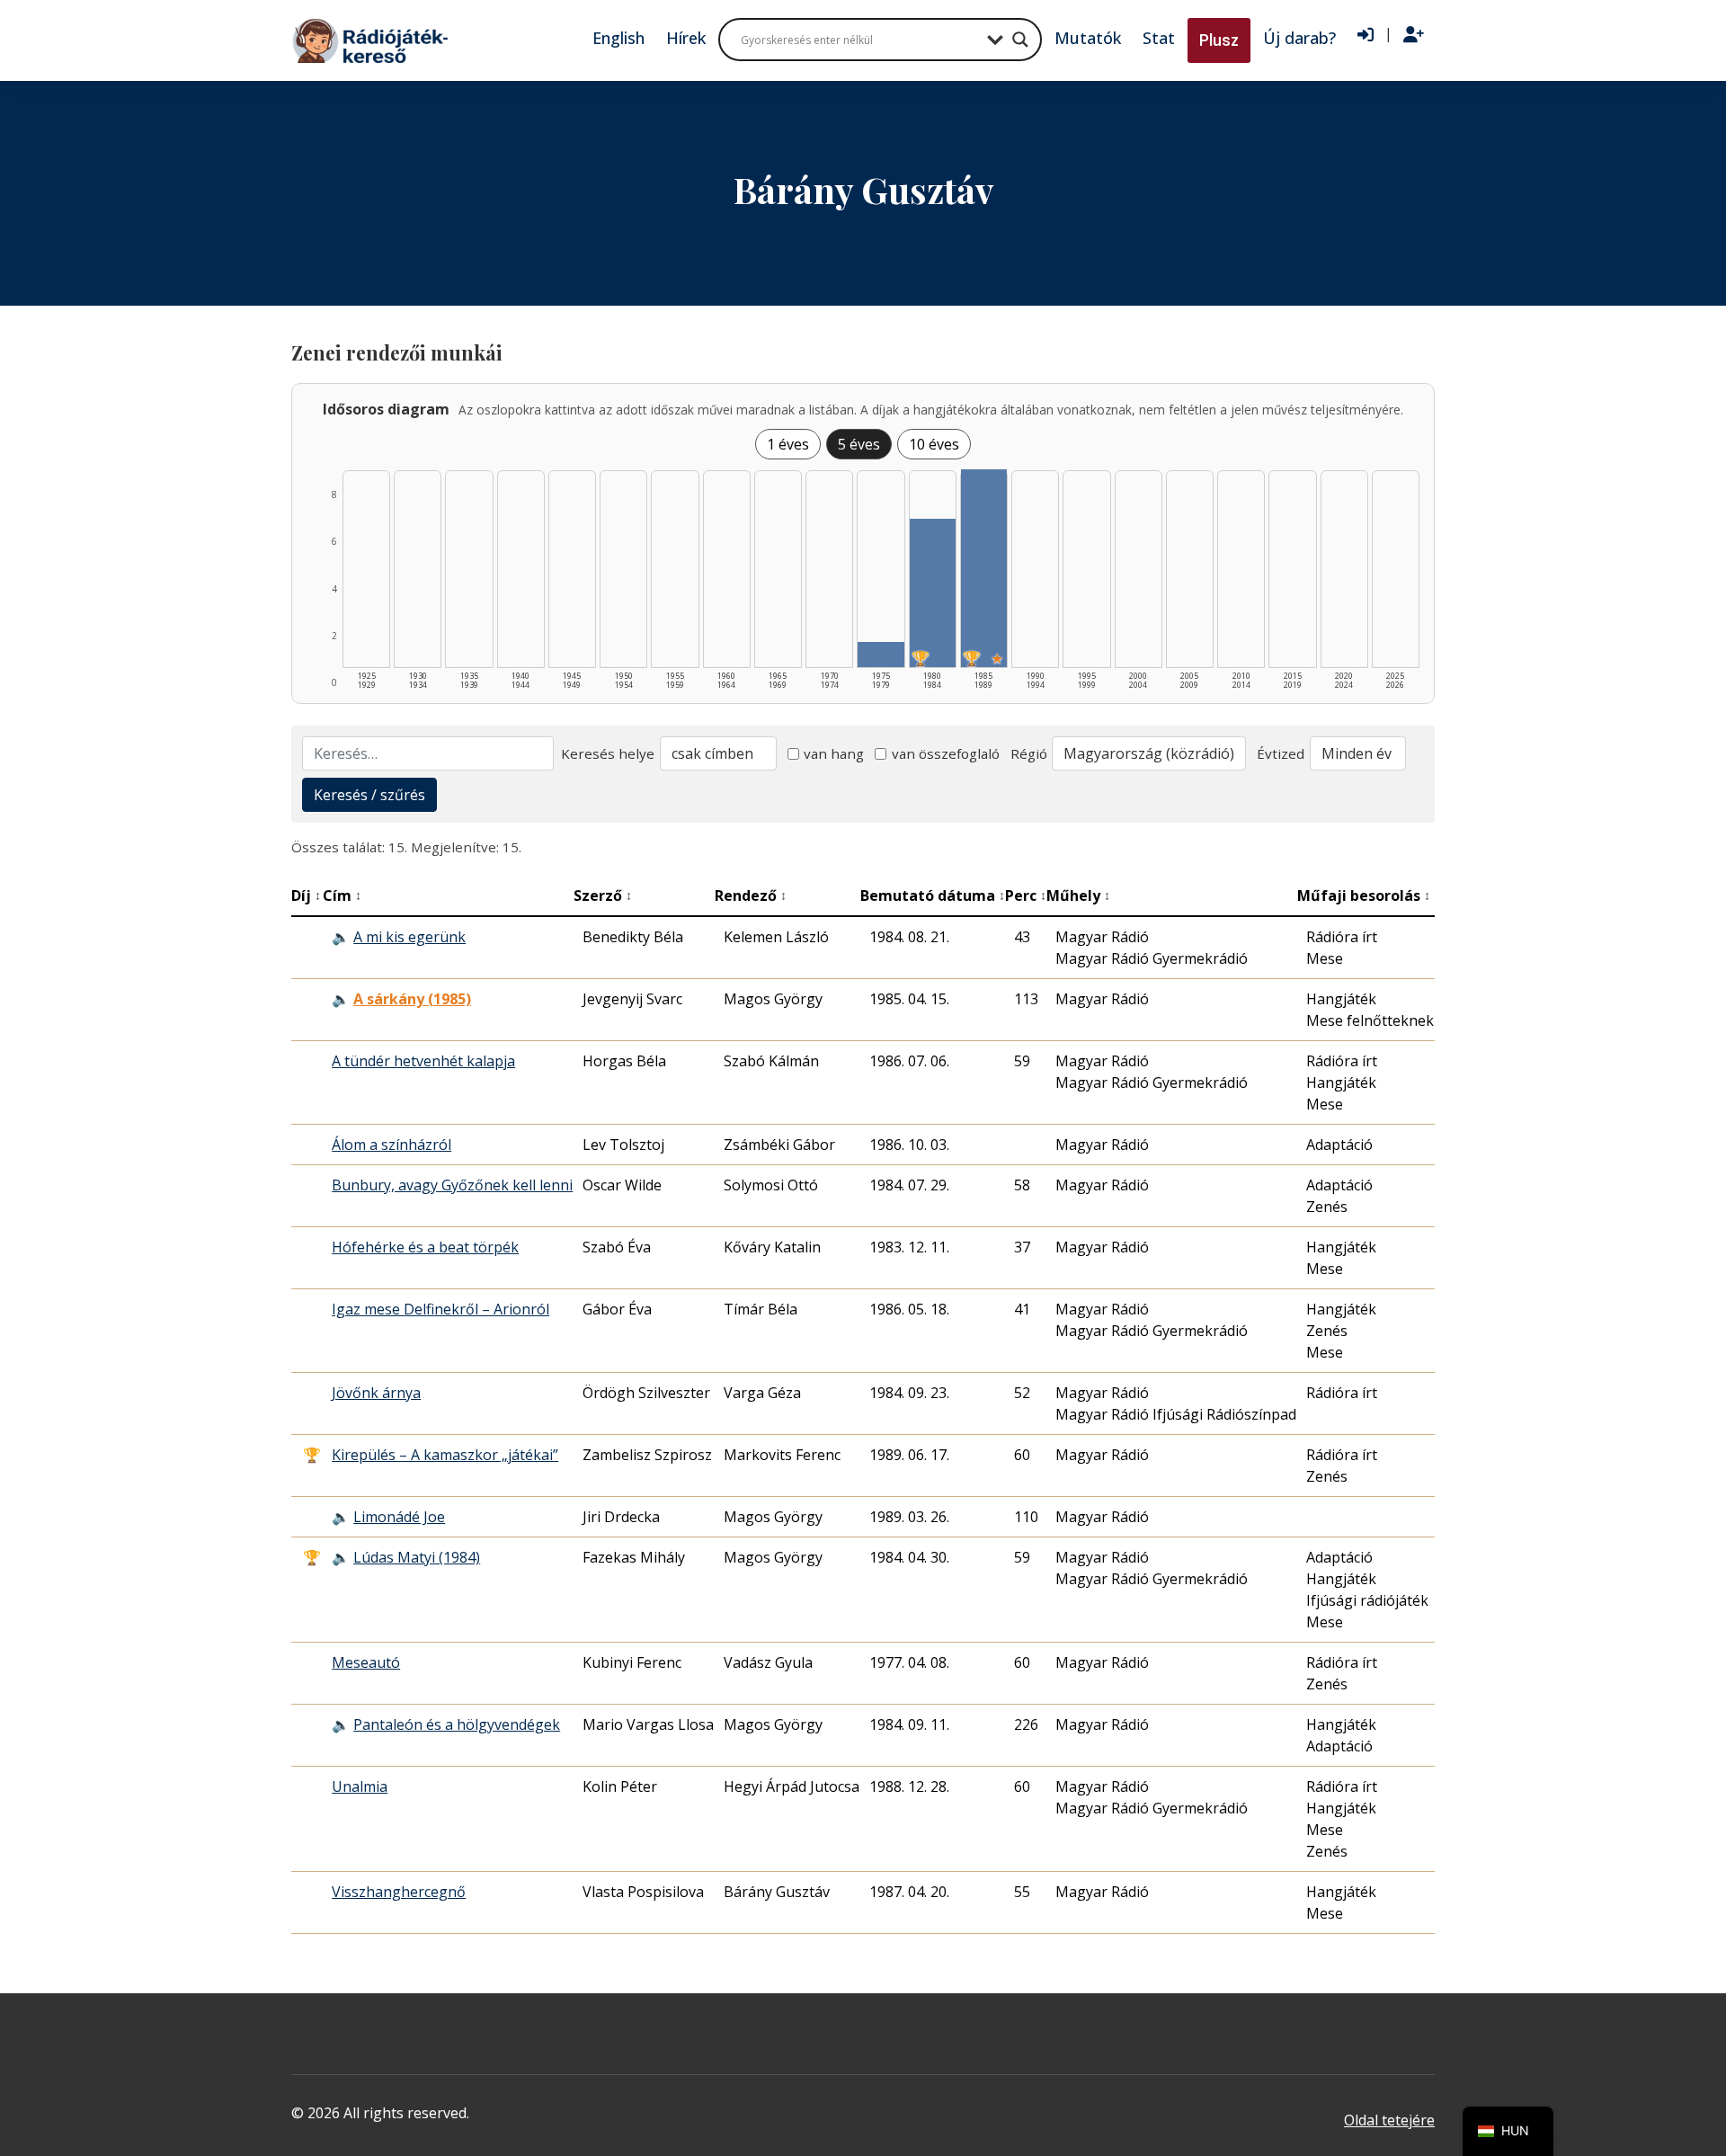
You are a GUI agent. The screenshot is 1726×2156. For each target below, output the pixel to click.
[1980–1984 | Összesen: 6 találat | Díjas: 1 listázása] (933, 593)
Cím (342, 895)
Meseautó (366, 1662)
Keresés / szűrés (369, 795)
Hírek (686, 38)
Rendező (751, 895)
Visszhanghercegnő (399, 1892)
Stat (1159, 38)
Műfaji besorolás (1364, 895)
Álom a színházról (391, 1145)
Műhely (1078, 895)
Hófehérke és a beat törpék (425, 1247)
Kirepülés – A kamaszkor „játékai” (445, 1455)
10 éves (934, 444)
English (618, 38)
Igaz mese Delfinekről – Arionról (440, 1309)
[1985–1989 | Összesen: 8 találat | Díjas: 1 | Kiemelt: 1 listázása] (984, 568)
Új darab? (1299, 38)
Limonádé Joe (399, 1517)
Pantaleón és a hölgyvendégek (457, 1724)
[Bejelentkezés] (1366, 35)
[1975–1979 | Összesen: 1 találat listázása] (881, 655)
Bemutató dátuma (933, 895)
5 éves (859, 444)
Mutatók (1088, 38)
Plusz (1219, 40)
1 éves (788, 444)
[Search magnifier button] (1020, 40)
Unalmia (360, 1786)
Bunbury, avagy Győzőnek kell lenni (452, 1185)
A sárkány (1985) (412, 999)
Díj (306, 895)
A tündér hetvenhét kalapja (423, 1061)
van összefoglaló (946, 753)
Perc (1026, 895)
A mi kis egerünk (409, 937)
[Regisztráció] (1414, 35)
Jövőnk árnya (376, 1393)
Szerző (603, 895)
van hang (834, 753)
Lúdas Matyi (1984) (417, 1557)
